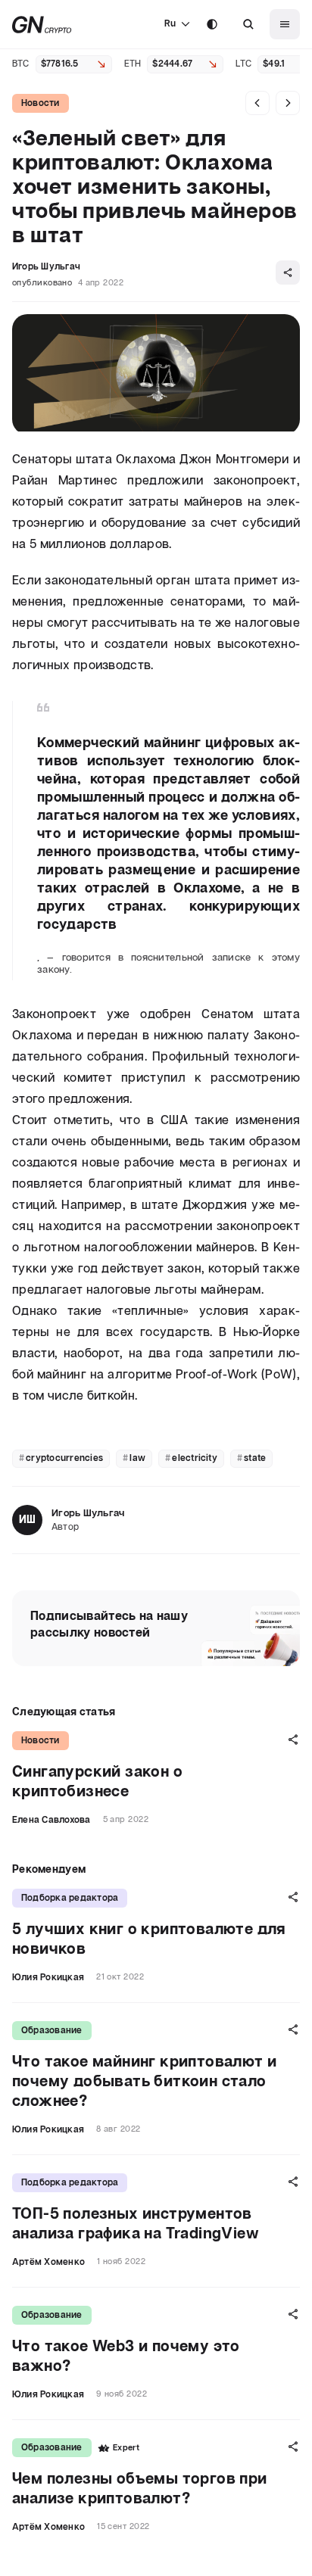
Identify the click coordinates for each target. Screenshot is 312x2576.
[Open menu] (285, 24)
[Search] (248, 24)
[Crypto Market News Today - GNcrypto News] (42, 25)
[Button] (248, 24)
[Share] (288, 273)
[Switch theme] (212, 24)
